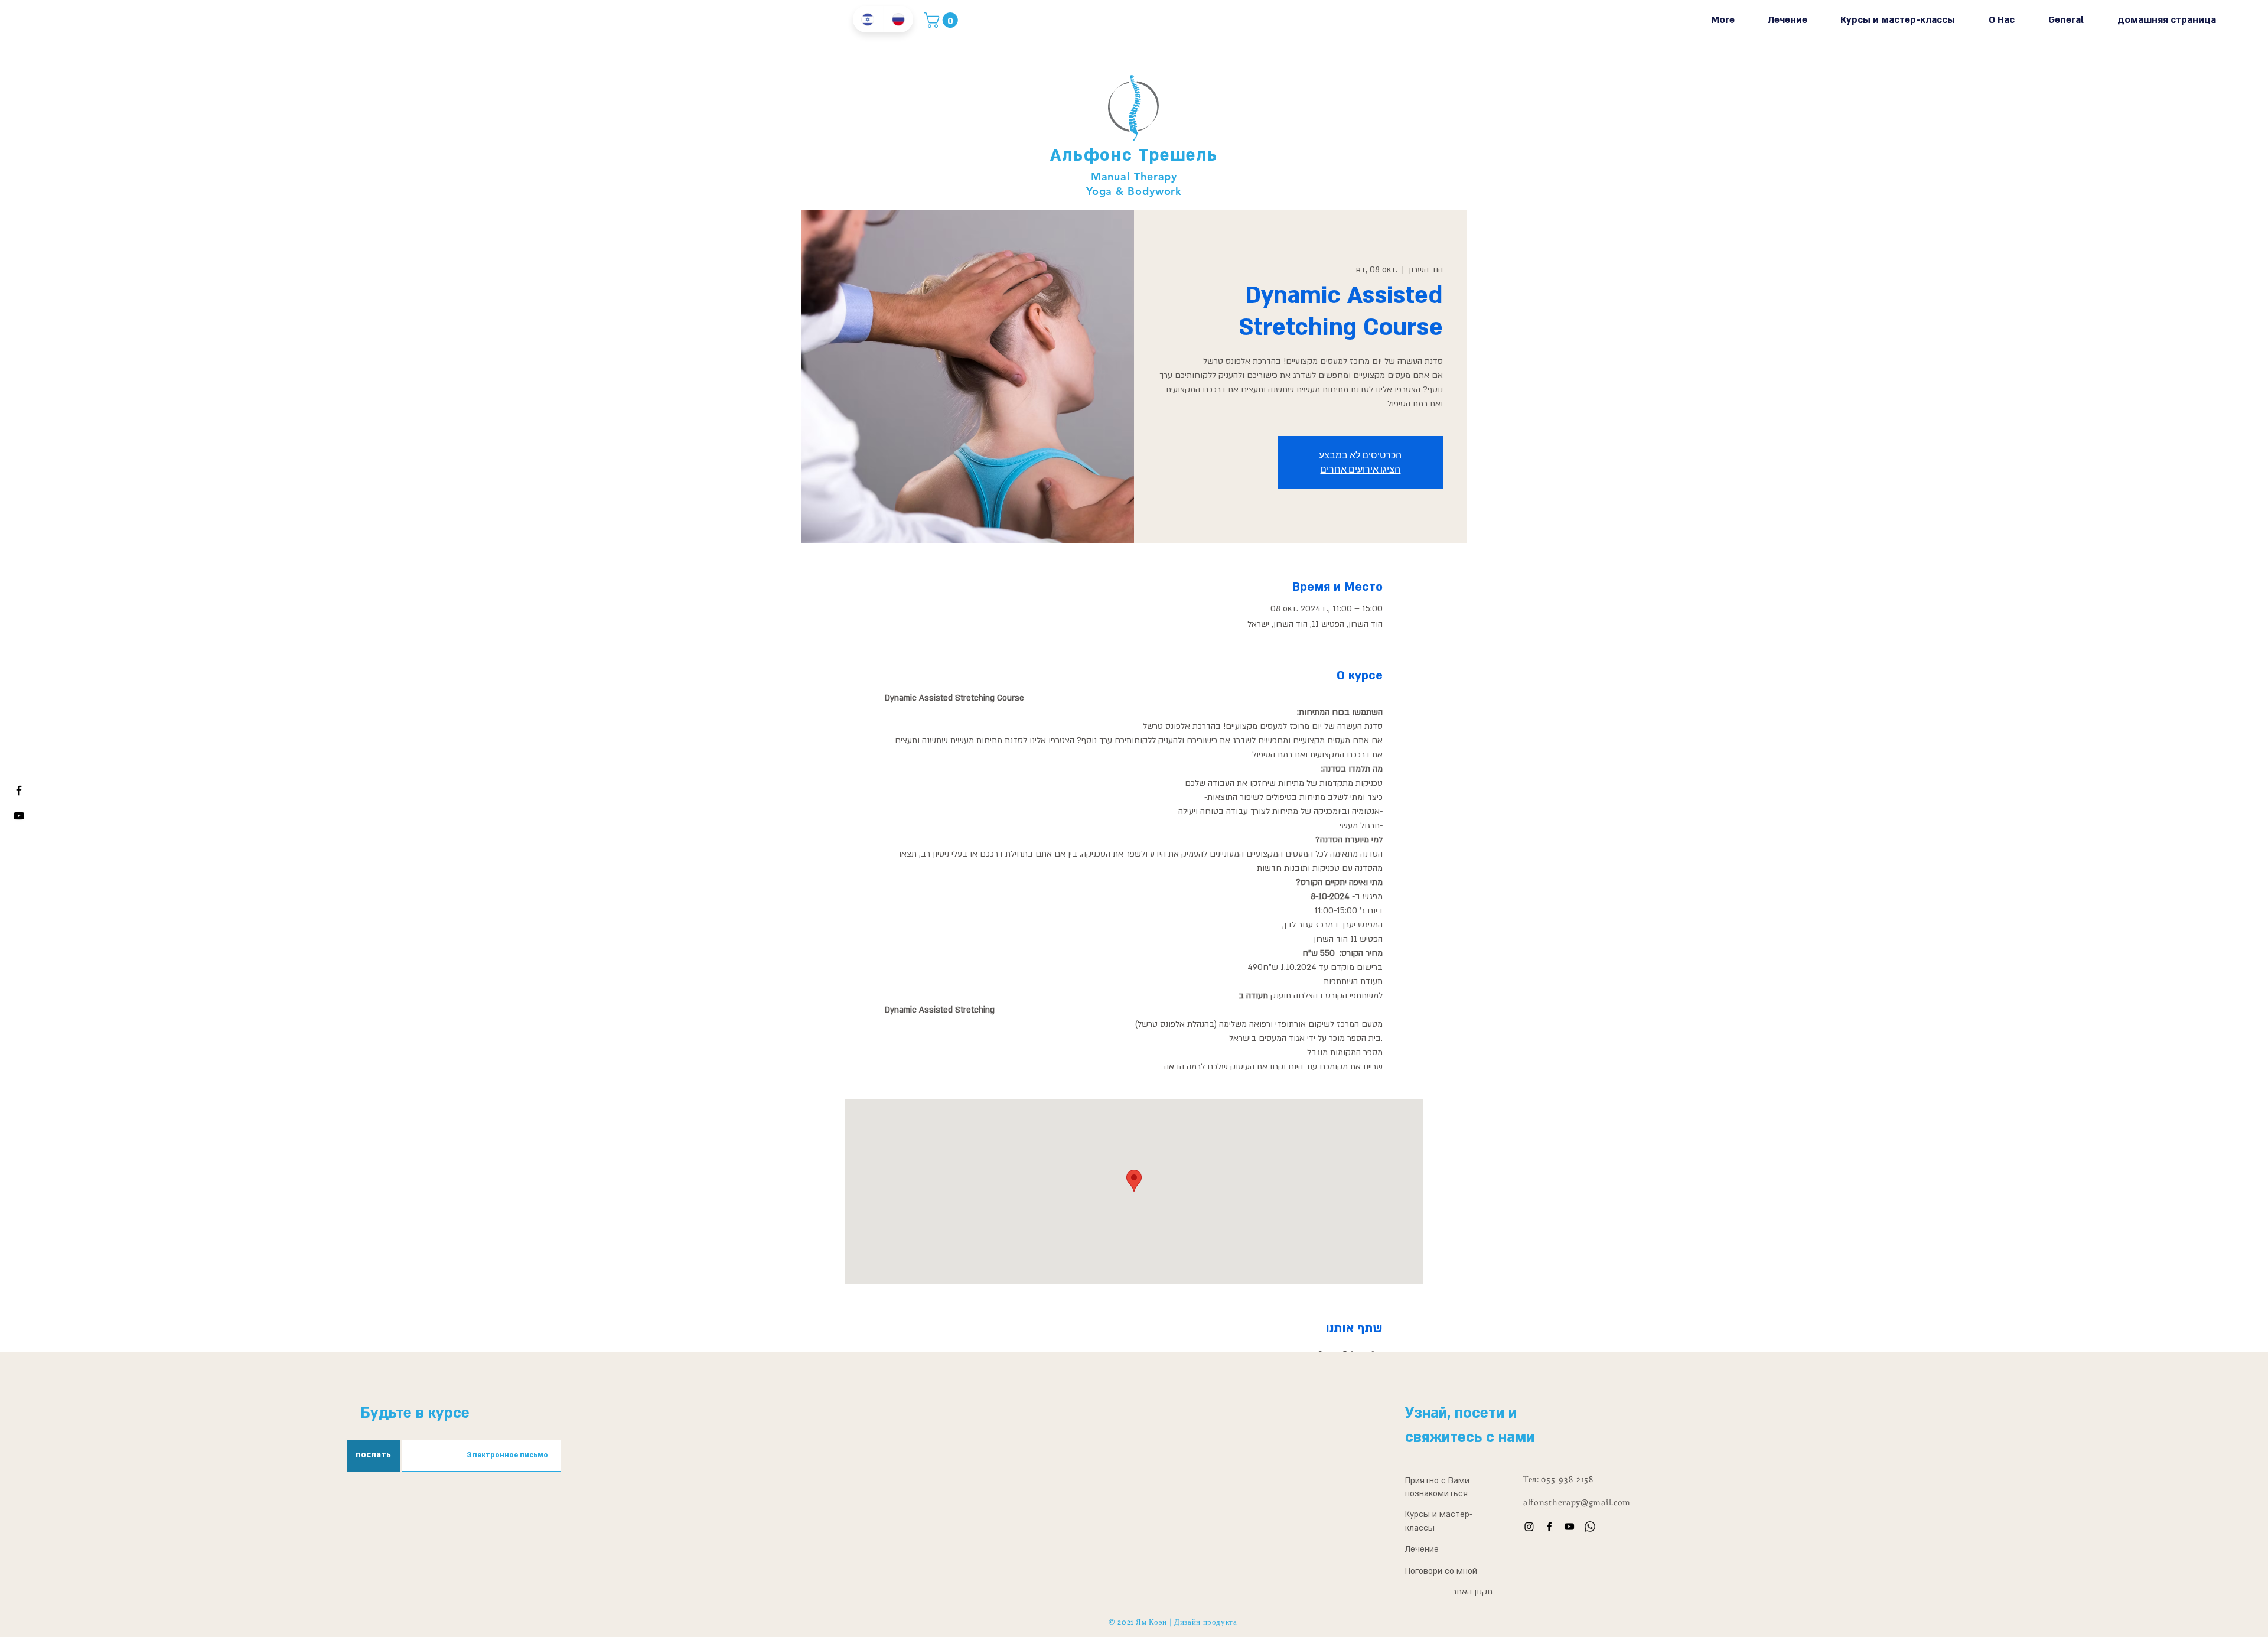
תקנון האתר (1472, 1592)
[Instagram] (1529, 1527)
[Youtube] (19, 816)
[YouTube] (1569, 1527)
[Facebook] (19, 790)
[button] (943, 20)
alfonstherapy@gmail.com (1577, 1502)
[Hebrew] (868, 19)
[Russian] (898, 19)
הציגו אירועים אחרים (1360, 469)
